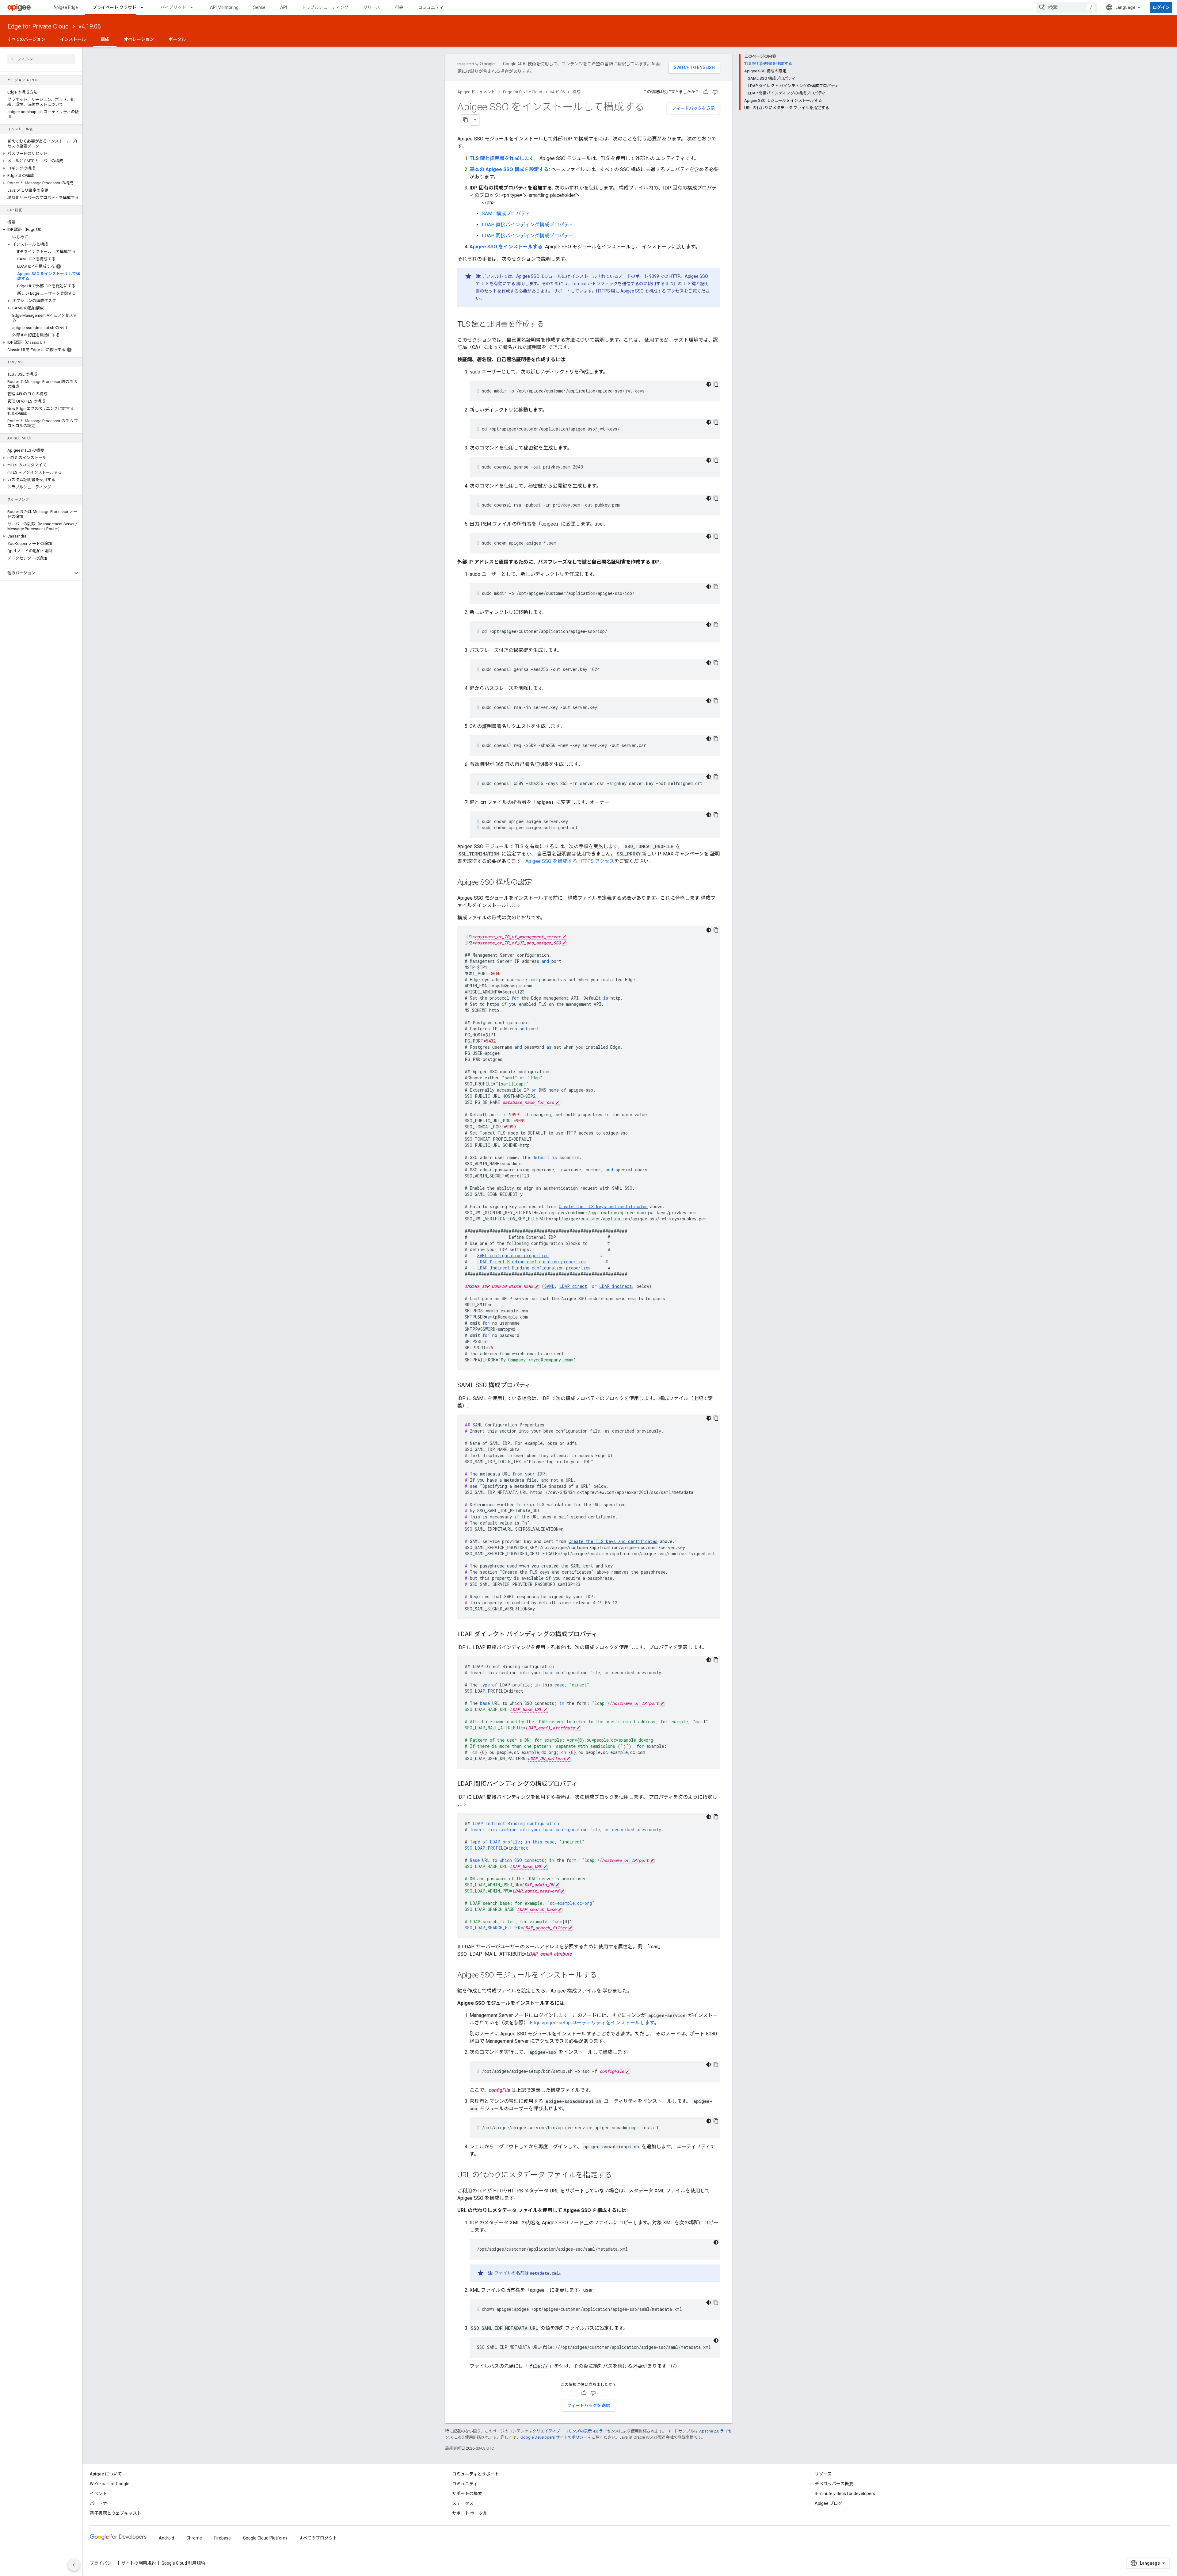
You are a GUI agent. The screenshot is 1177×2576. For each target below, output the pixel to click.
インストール (73, 39)
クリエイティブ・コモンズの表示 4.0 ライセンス (576, 2431)
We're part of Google (110, 2484)
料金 (399, 7)
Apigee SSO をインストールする (506, 247)
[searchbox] (41, 59)
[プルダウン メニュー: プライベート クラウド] (145, 7)
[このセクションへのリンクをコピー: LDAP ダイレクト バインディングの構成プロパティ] (604, 1635)
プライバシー (103, 2563)
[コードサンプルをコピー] (716, 384)
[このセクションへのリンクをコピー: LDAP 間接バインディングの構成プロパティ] (584, 1784)
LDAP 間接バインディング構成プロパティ (528, 236)
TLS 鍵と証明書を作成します (501, 158)
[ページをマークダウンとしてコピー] (466, 120)
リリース (372, 7)
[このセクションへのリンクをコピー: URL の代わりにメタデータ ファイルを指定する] (618, 2176)
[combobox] (1066, 7)
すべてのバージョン (26, 39)
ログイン (1161, 7)
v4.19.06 (90, 26)
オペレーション (139, 39)
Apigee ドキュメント (476, 92)
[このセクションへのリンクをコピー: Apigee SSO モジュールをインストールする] (603, 1976)
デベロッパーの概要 (834, 2484)
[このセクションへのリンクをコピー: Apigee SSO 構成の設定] (538, 883)
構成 (105, 39)
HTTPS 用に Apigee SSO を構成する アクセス (640, 291)
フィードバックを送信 (693, 108)
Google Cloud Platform (265, 2538)
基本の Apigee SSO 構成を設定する (509, 169)
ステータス (463, 2503)
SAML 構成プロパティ (506, 214)
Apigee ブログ (828, 2503)
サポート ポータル (470, 2513)
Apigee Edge (66, 7)
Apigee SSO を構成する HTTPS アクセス (570, 861)
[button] (41, 154)
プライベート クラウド (114, 7)
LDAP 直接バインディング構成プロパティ (528, 225)
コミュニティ (431, 7)
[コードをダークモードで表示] (709, 384)
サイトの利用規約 (139, 2563)
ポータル (177, 39)
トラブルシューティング (325, 7)
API (284, 7)
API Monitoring (224, 7)
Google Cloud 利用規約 (183, 2563)
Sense (259, 7)
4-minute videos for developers (845, 2494)
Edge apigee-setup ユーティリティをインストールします (592, 2023)
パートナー (101, 2503)
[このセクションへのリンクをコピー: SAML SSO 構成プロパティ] (537, 1386)
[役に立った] (706, 92)
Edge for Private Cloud (38, 26)
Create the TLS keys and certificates (613, 1541)
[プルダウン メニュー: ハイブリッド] (194, 7)
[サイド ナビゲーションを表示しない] (74, 2565)
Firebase (223, 2538)
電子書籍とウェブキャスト (116, 2513)
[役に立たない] (715, 92)
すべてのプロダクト (318, 2538)
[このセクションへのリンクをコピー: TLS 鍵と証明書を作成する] (550, 325)
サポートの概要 (467, 2494)
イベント (98, 2494)
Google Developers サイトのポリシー (554, 2437)
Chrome (194, 2538)
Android (166, 2538)
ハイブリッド (173, 7)
